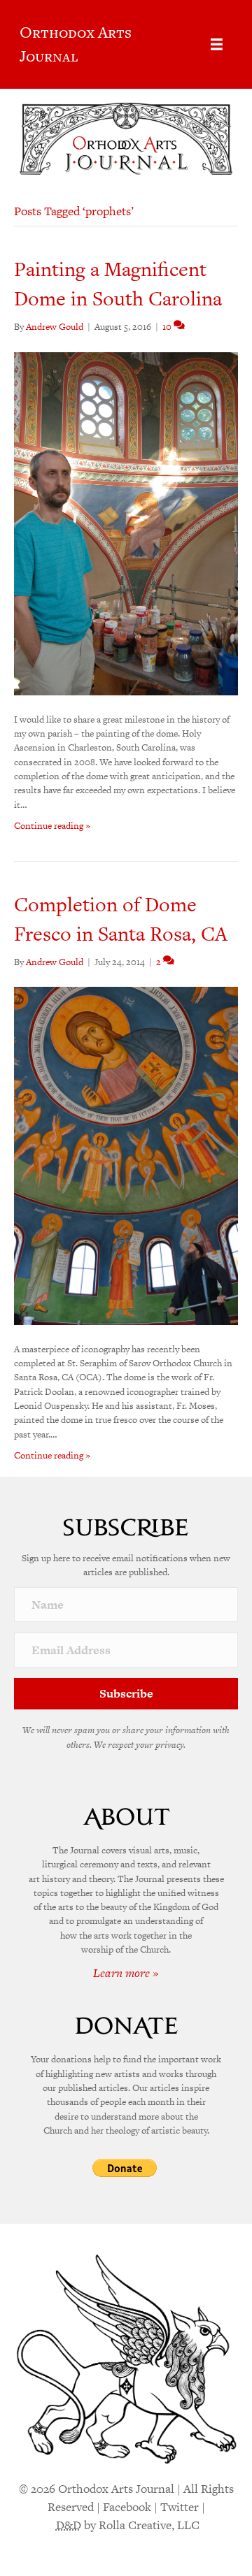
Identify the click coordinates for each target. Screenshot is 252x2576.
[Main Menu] (217, 44)
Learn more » (126, 1973)
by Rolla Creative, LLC (128, 2525)
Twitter (180, 2507)
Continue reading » (52, 826)
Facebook (127, 2507)
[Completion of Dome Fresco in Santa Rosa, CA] (126, 1155)
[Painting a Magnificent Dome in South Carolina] (126, 522)
